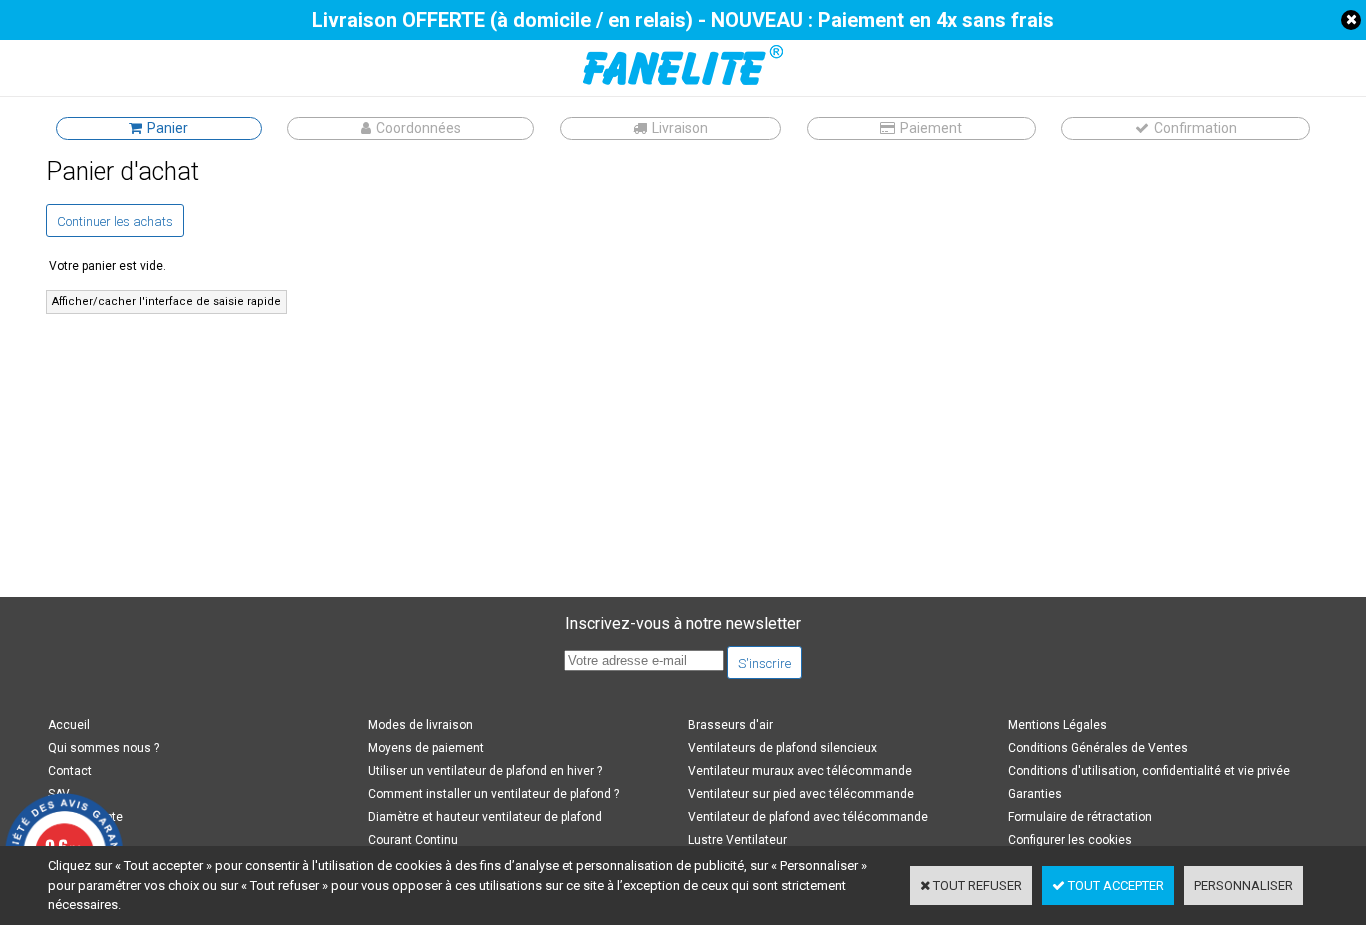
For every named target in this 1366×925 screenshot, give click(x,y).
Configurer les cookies (1070, 840)
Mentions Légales (1057, 725)
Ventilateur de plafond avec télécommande (808, 817)
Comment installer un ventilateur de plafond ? (493, 794)
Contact (70, 771)
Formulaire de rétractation (1080, 817)
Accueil (69, 725)
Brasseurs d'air (730, 725)
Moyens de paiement (426, 748)
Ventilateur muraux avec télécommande (800, 771)
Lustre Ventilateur (737, 840)
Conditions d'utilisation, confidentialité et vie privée (1149, 771)
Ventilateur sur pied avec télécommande (801, 794)
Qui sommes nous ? (103, 748)
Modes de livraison (420, 725)
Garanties (1035, 794)
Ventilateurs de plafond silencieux (782, 748)
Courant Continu (413, 840)
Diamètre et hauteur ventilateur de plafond (485, 817)
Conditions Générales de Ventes (1098, 748)
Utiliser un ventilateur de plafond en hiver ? (485, 771)
